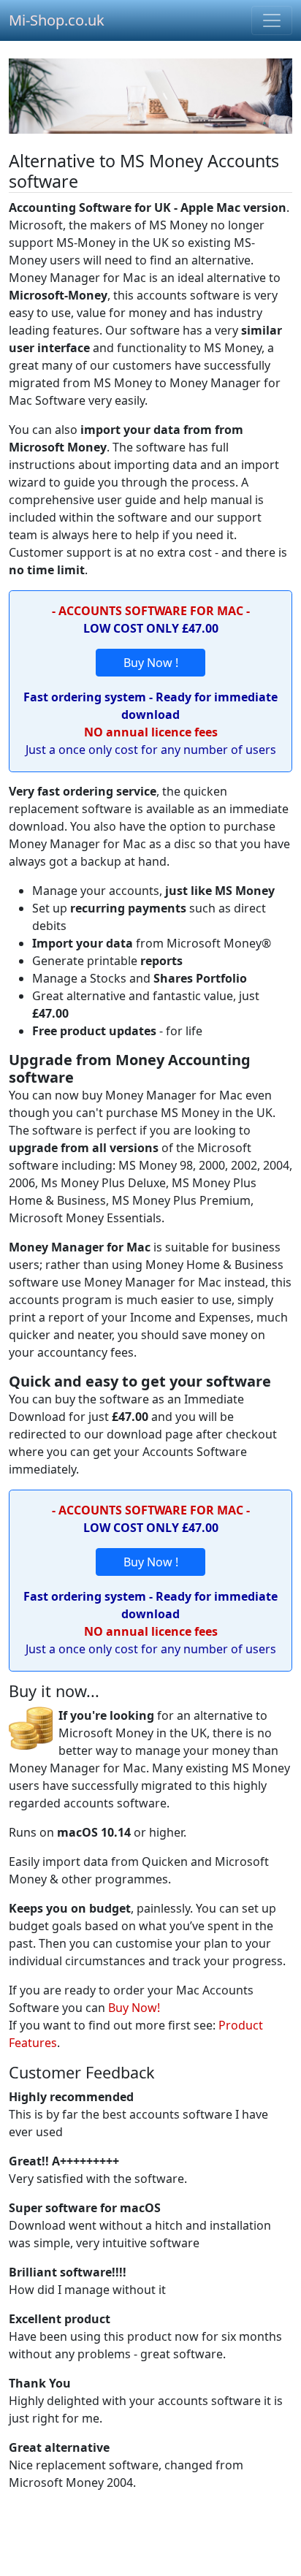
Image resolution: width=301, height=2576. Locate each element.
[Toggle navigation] (272, 20)
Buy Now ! (151, 663)
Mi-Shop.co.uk (57, 20)
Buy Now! (134, 2008)
